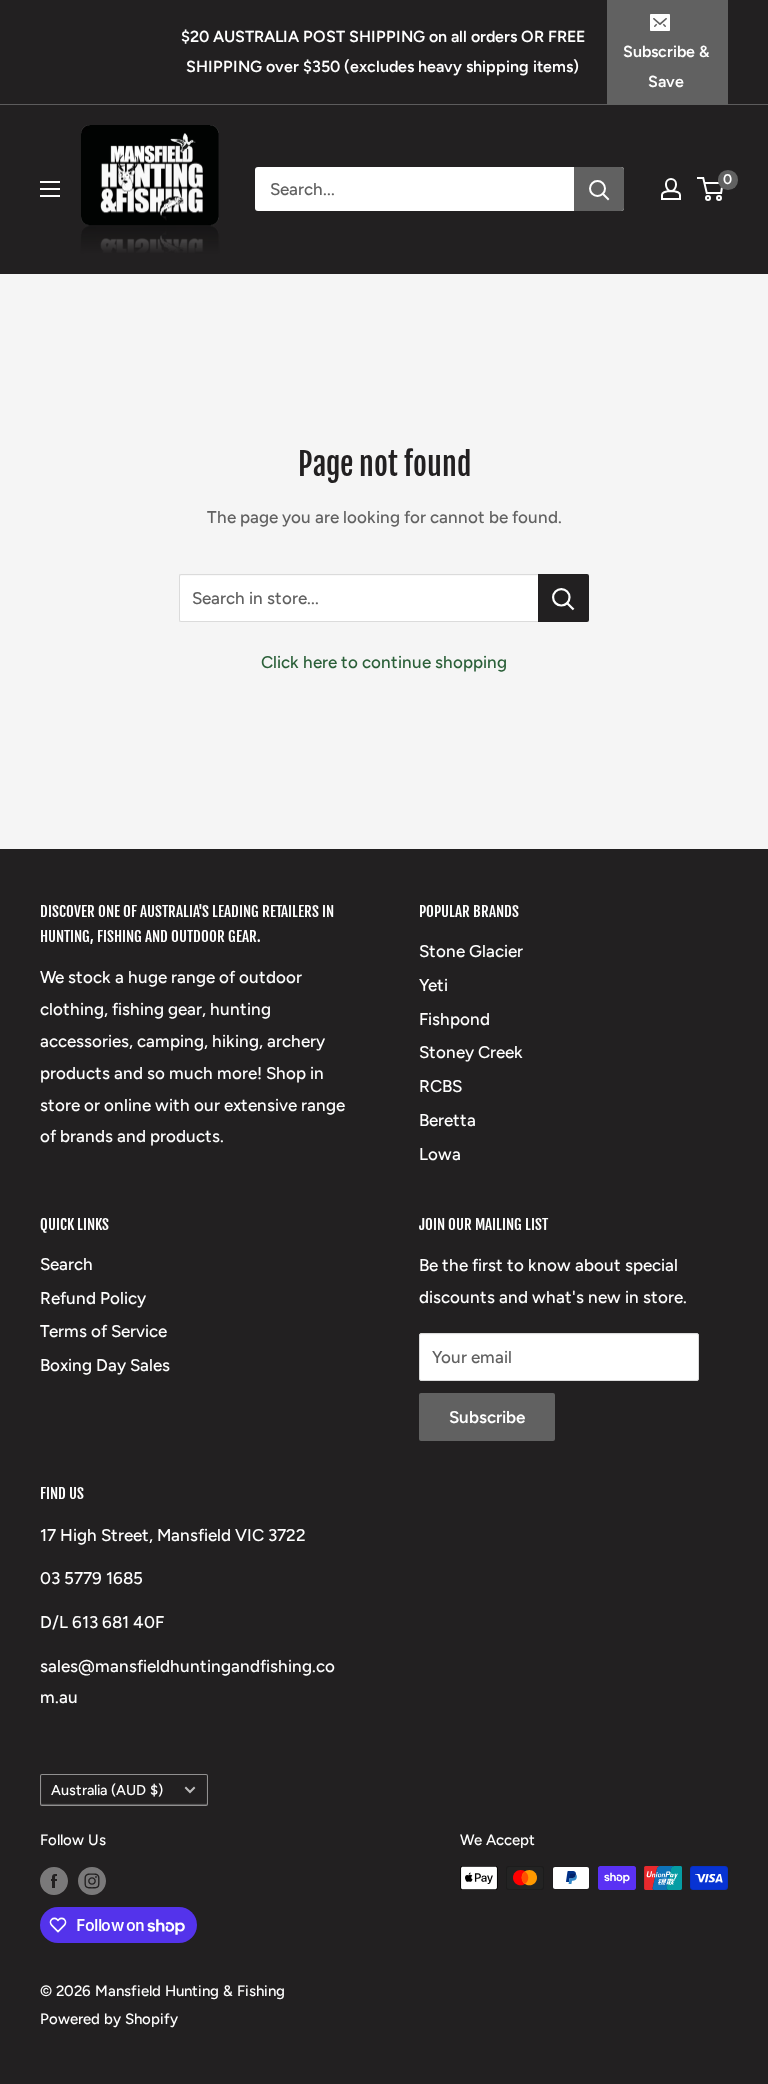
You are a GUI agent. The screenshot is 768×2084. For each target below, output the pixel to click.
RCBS (440, 1086)
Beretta (447, 1120)
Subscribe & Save (666, 66)
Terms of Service (103, 1331)
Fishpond (454, 1019)
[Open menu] (50, 189)
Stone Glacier (471, 951)
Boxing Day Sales (105, 1365)
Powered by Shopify (109, 2019)
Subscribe (487, 1417)
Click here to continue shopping (384, 662)
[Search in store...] (563, 598)
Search (66, 1264)
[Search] (599, 189)
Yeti (433, 985)
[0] (711, 189)
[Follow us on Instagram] (92, 1880)
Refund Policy (93, 1298)
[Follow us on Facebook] (54, 1880)
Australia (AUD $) (107, 1790)
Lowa (440, 1154)
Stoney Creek (471, 1052)
